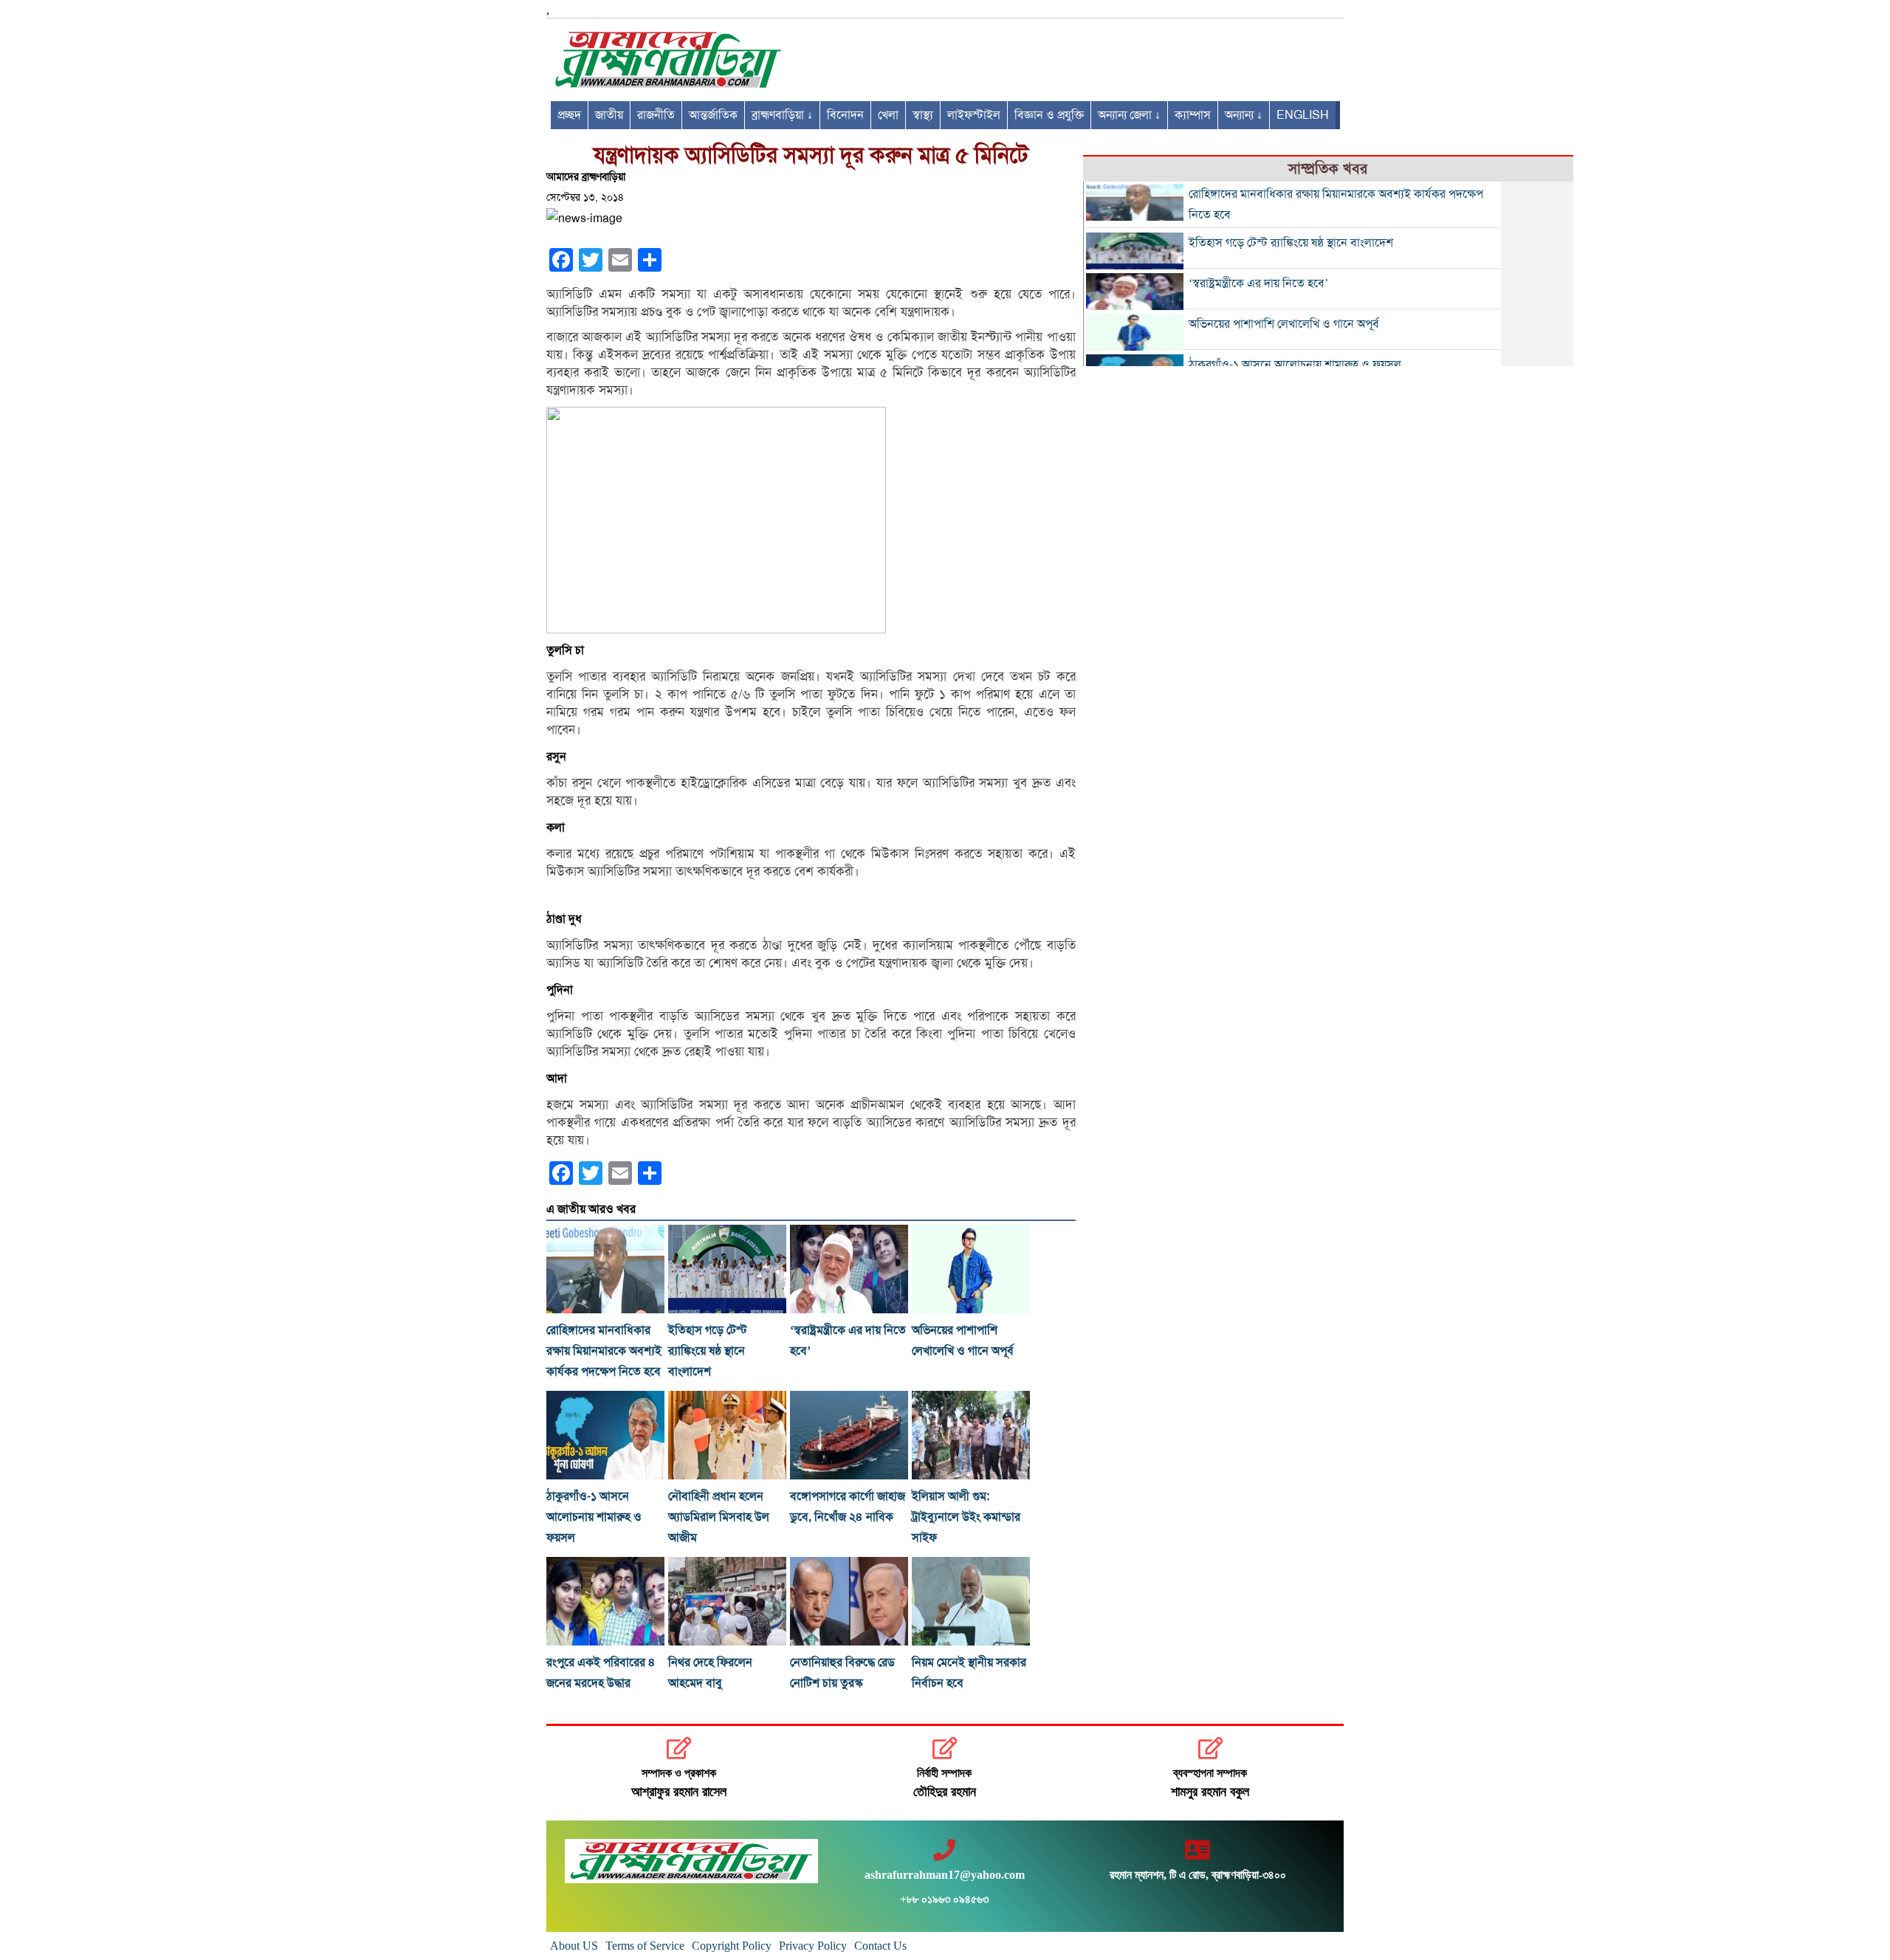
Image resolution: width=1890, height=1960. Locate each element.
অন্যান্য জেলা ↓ (1129, 115)
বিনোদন (845, 115)
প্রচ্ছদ (569, 115)
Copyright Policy (732, 1946)
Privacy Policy (813, 1946)
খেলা (888, 115)
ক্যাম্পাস (1193, 115)
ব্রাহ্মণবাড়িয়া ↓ (782, 115)
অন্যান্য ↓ (1244, 115)
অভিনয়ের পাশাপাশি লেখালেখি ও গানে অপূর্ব (1284, 324)
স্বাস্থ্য (923, 115)
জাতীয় (609, 115)
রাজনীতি (656, 115)
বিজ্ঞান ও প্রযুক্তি (1049, 115)
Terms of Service (645, 1946)
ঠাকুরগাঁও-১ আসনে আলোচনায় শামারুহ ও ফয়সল (594, 1517)
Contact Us (880, 1946)
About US (574, 1946)
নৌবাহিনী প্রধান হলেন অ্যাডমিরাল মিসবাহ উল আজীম (719, 1517)
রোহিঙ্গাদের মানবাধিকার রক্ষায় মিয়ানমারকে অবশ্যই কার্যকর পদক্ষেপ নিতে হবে (604, 1351)
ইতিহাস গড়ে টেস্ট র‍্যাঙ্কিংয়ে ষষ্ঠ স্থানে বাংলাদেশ (708, 1351)
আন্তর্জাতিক (713, 115)
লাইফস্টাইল (974, 115)
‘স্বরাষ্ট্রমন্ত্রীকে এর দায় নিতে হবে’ (1258, 283)
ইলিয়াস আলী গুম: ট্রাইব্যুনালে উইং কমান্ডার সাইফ (966, 1517)
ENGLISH (1303, 115)
